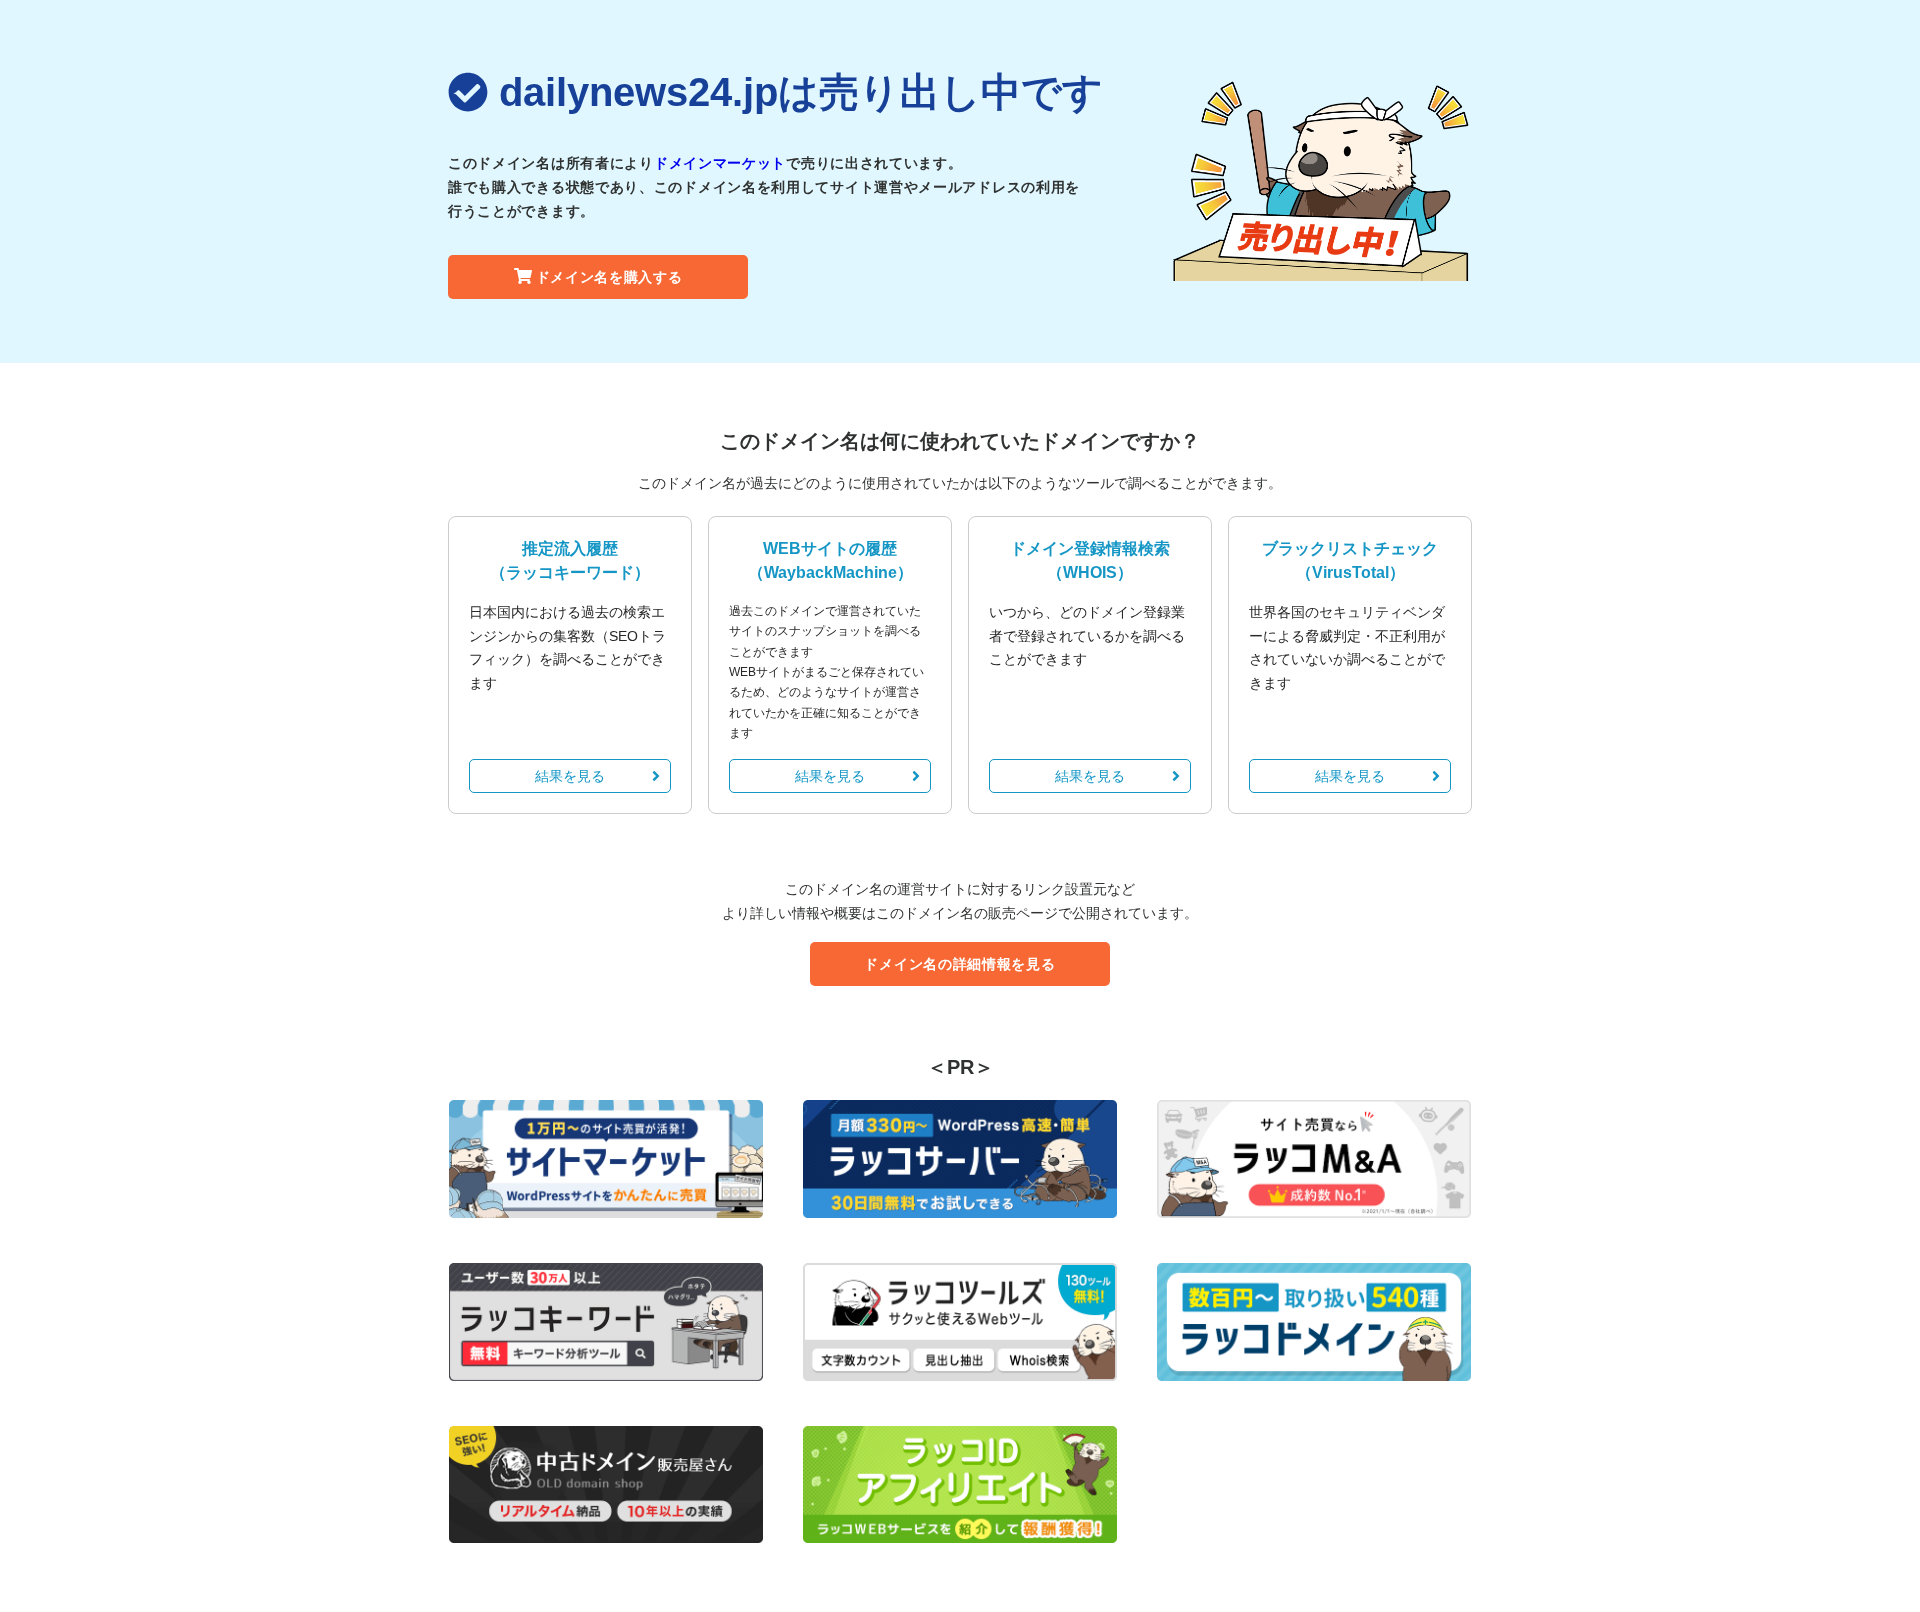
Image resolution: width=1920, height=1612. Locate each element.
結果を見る (570, 776)
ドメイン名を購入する (609, 277)
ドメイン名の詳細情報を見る (959, 964)
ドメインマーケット (720, 163)
